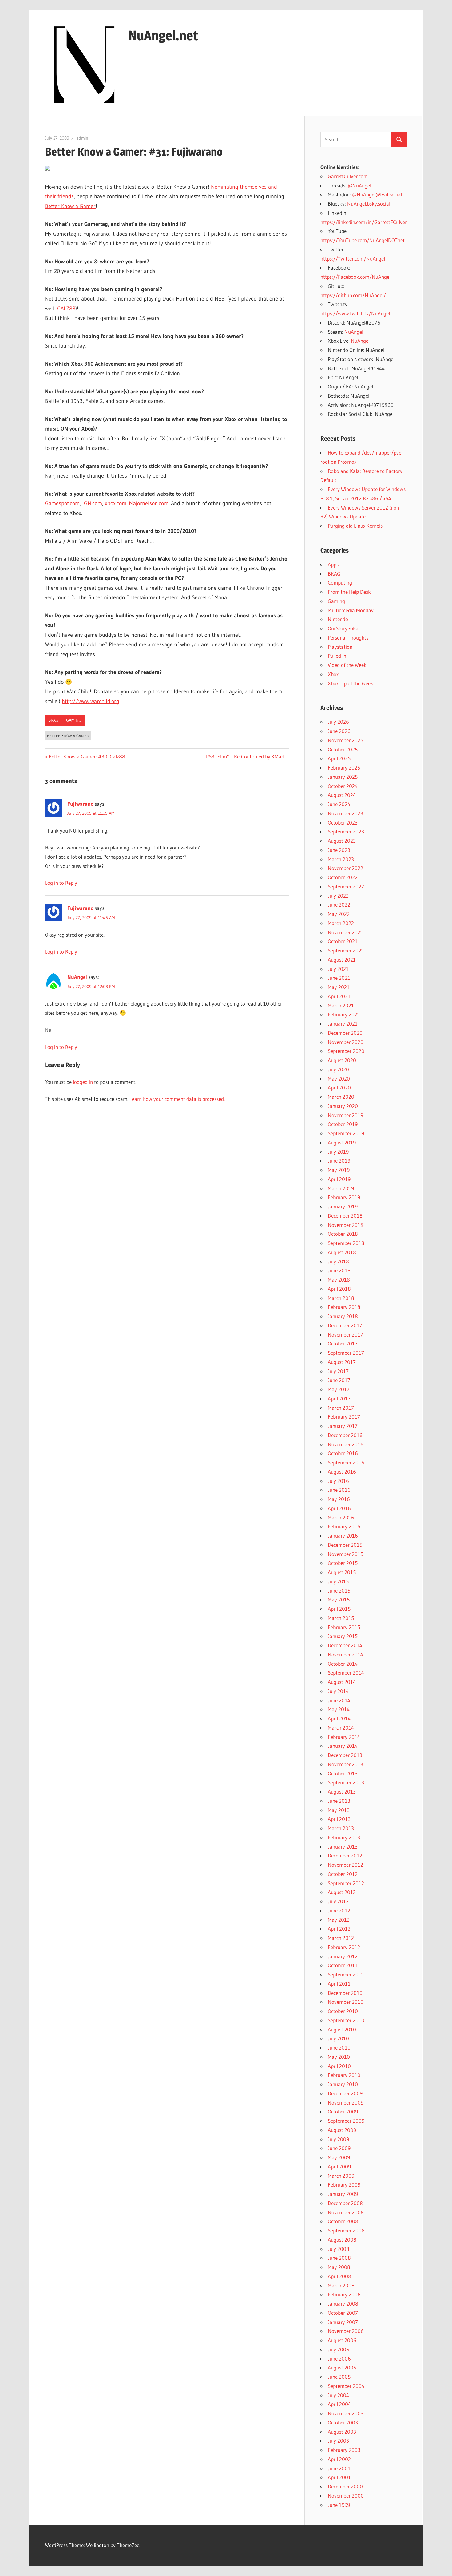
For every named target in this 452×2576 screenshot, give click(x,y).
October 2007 (343, 2313)
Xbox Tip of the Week (351, 683)
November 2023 (345, 813)
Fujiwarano (80, 804)
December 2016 (345, 1435)
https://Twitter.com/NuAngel (353, 259)
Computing (340, 583)
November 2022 (345, 868)
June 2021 (339, 978)
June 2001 (339, 2468)
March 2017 (341, 1408)
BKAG (53, 720)
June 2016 (339, 1490)
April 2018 (339, 1289)
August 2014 (342, 1682)
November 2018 (346, 1225)
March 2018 (341, 1298)
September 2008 (346, 2230)
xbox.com (116, 503)
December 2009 (345, 2093)
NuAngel (77, 977)
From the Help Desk (349, 592)
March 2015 (341, 1618)
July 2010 (338, 2038)
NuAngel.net (163, 35)
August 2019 (342, 1142)
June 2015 (339, 1591)
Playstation (340, 647)
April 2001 (339, 2477)
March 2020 (341, 1097)
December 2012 (345, 1855)
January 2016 (343, 1536)
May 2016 (339, 1499)
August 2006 (342, 2340)
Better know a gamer (68, 736)
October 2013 (343, 1773)
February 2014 (344, 1737)
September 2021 (346, 950)
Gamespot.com (62, 503)
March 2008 (341, 2285)
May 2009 (339, 2157)
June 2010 (339, 2048)
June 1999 (339, 2505)
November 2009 (346, 2103)
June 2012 (339, 1910)
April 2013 (339, 1819)
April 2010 (339, 2066)
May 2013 (339, 1810)
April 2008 (339, 2276)
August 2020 (342, 1060)
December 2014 (345, 1645)
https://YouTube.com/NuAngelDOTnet (363, 240)
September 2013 (346, 1782)
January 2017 (343, 1426)
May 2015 (339, 1599)
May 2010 (339, 2057)
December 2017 (345, 1325)
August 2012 (342, 1892)
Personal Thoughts (348, 638)
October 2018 (343, 1234)
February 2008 (344, 2294)
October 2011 (343, 1965)
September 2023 (346, 831)
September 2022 (346, 886)
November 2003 (346, 2413)
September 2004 (346, 2386)
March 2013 (341, 1828)
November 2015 (345, 1554)
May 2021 (339, 987)
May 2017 (339, 1389)
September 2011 (346, 1974)
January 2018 (343, 1316)
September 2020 (346, 1051)
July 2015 (338, 1581)
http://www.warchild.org (91, 701)
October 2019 (343, 1124)
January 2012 (343, 1956)
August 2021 (342, 960)
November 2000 (346, 2496)
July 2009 (338, 2139)
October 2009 (343, 2111)
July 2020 (338, 1069)
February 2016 (344, 1526)
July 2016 (338, 1481)
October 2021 (343, 941)
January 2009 (343, 2194)
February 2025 (344, 768)
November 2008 (346, 2212)
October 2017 (343, 1343)
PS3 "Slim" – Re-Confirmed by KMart (246, 756)
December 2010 (345, 1993)
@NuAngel (359, 185)
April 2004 (339, 2404)
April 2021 (339, 996)
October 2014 (343, 1664)
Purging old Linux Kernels (355, 526)
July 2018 (338, 1261)
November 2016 (346, 1444)
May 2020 (339, 1079)
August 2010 (342, 2029)
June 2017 (339, 1380)
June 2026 (339, 731)
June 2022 (339, 905)
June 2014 (339, 1700)
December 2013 (345, 1755)
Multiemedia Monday (351, 610)
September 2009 (346, 2121)
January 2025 (343, 777)
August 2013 (342, 1792)
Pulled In (337, 656)
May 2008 (339, 2267)
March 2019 (341, 1188)
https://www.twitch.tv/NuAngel (355, 313)
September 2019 (346, 1133)
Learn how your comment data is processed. (177, 1099)
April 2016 (339, 1508)
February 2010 (344, 2075)
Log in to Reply (61, 883)
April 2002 (339, 2459)
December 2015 (345, 1545)
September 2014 (346, 1673)
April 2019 (339, 1179)
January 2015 (343, 1636)
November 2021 (345, 932)
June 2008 (339, 2258)
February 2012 (344, 1947)
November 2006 (346, 2331)
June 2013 (339, 1801)
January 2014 (343, 1746)
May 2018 (339, 1280)
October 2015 (343, 1563)
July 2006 (339, 2349)
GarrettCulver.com (348, 176)
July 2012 (338, 1901)
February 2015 (344, 1627)
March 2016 (341, 1517)
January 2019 (343, 1206)
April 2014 (339, 1718)
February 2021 (344, 1014)
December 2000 (345, 2486)
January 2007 (343, 2322)
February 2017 (344, 1417)
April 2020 (339, 1087)
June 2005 (339, 2377)
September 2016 (346, 1462)
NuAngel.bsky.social (369, 204)
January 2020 (343, 1106)
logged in (83, 1082)
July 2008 (339, 2249)
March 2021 (341, 1005)
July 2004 (338, 2395)
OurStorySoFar (344, 628)
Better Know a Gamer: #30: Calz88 (87, 756)
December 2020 (345, 1033)
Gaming (74, 720)
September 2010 (346, 2020)
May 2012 (339, 1920)
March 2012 (341, 1938)
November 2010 (346, 2002)
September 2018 (346, 1243)
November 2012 (345, 1865)
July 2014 (338, 1691)
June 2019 (339, 1161)
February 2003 (344, 2450)
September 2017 (346, 1353)
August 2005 (342, 2367)
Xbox (333, 674)
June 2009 (339, 2148)
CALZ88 (66, 309)
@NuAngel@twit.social (377, 194)
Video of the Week (347, 665)
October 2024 (343, 786)
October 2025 (343, 749)
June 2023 (339, 850)
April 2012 (339, 1929)
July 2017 (338, 1371)
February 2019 (344, 1197)
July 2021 (338, 969)
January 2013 (343, 1847)
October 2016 (343, 1453)
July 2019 (338, 1152)
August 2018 (342, 1252)
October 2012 (343, 1874)
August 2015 (342, 1572)
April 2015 (339, 1609)
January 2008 (343, 2304)
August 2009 (342, 2130)
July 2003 (338, 2441)
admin (82, 138)
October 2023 (343, 823)
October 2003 (343, 2422)
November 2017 (345, 1335)
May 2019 (339, 1170)
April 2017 (339, 1398)
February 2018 (344, 1307)
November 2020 (346, 1042)
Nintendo (338, 619)
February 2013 (344, 1837)
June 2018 (339, 1270)
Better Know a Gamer (70, 206)
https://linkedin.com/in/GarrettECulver (364, 222)
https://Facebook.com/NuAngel (355, 277)
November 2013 (345, 1764)
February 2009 (344, 2185)
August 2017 (342, 1362)
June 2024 (339, 804)
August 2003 (342, 2432)
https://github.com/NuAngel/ (353, 295)
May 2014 (339, 1709)
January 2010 (343, 2084)
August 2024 (342, 795)
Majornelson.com (149, 503)
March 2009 (341, 2176)
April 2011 (339, 1984)
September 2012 (346, 1883)
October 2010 (343, 2011)
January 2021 (343, 1024)
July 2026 (338, 722)
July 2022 (338, 896)
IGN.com (92, 503)
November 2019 (345, 1115)
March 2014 (341, 1728)
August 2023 (342, 841)
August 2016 (342, 1472)
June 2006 (339, 2359)
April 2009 (339, 2166)
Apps (333, 564)
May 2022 (339, 914)
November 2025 (345, 740)
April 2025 (339, 758)
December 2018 (345, 1216)
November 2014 (345, 1654)
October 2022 (343, 877)
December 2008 (345, 2203)
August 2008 (342, 2240)
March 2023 (341, 859)
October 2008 (343, 2221)
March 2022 (341, 923)
